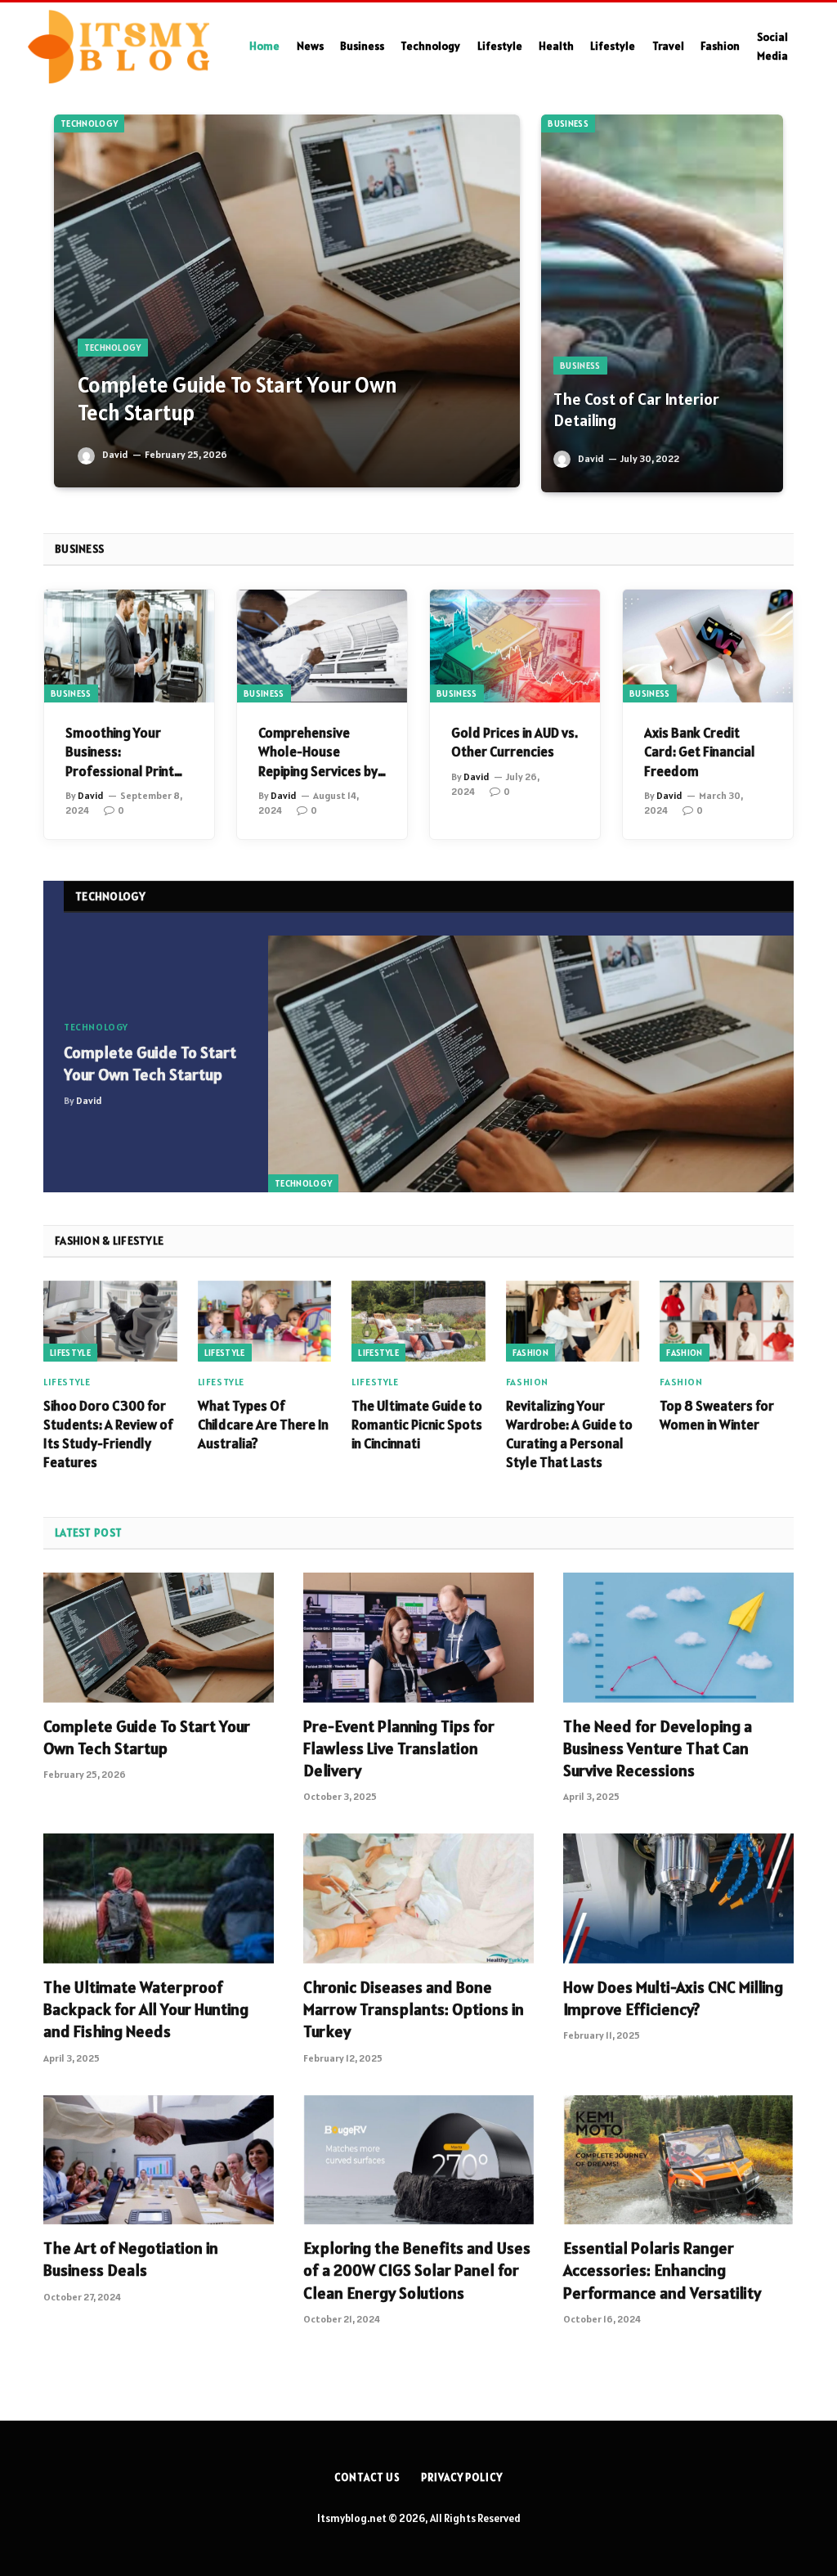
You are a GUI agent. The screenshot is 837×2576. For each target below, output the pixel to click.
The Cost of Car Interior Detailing (636, 410)
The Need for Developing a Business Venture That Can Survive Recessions (658, 1748)
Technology (430, 46)
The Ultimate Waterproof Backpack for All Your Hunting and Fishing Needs (146, 2009)
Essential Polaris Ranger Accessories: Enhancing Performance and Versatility (662, 2270)
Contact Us (367, 2477)
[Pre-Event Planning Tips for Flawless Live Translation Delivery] (418, 1638)
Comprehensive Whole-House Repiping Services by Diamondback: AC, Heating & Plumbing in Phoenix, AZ (321, 752)
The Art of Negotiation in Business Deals (131, 2259)
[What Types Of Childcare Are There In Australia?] (265, 1321)
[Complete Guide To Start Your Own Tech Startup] (287, 301)
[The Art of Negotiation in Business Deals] (159, 2160)
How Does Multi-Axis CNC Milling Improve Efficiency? (673, 1998)
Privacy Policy (462, 2477)
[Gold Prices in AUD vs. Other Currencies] (515, 646)
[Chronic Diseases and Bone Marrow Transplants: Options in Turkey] (418, 1898)
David (115, 454)
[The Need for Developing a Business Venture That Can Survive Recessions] (678, 1638)
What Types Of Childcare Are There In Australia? (263, 1425)
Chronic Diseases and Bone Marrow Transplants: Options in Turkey (414, 2009)
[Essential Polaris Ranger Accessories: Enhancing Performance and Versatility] (678, 2160)
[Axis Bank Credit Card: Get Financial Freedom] (708, 646)
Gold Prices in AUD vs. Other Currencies (515, 742)
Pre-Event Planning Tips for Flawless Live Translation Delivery (399, 1748)
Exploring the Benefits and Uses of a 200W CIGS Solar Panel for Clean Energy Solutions (417, 2270)
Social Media (772, 46)
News (310, 46)
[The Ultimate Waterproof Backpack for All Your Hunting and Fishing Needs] (159, 1898)
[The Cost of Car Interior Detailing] (662, 303)
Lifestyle (500, 46)
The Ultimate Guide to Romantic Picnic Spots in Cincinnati (417, 1425)
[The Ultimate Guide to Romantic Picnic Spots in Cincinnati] (418, 1321)
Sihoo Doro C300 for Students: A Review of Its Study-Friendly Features (108, 1434)
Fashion (720, 46)
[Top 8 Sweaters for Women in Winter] (727, 1321)
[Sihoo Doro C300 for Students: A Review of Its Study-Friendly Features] (110, 1321)
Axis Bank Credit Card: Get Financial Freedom (700, 752)
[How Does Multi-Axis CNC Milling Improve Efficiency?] (678, 1898)
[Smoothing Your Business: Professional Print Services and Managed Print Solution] (129, 646)
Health (556, 46)
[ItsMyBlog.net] (119, 47)
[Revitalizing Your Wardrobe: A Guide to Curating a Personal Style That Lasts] (573, 1321)
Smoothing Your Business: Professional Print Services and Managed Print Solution (120, 752)
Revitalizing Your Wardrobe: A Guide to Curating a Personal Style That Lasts (569, 1434)
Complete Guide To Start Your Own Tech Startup (237, 399)
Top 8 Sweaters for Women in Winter (717, 1415)
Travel (668, 46)
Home (264, 46)
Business (362, 46)
